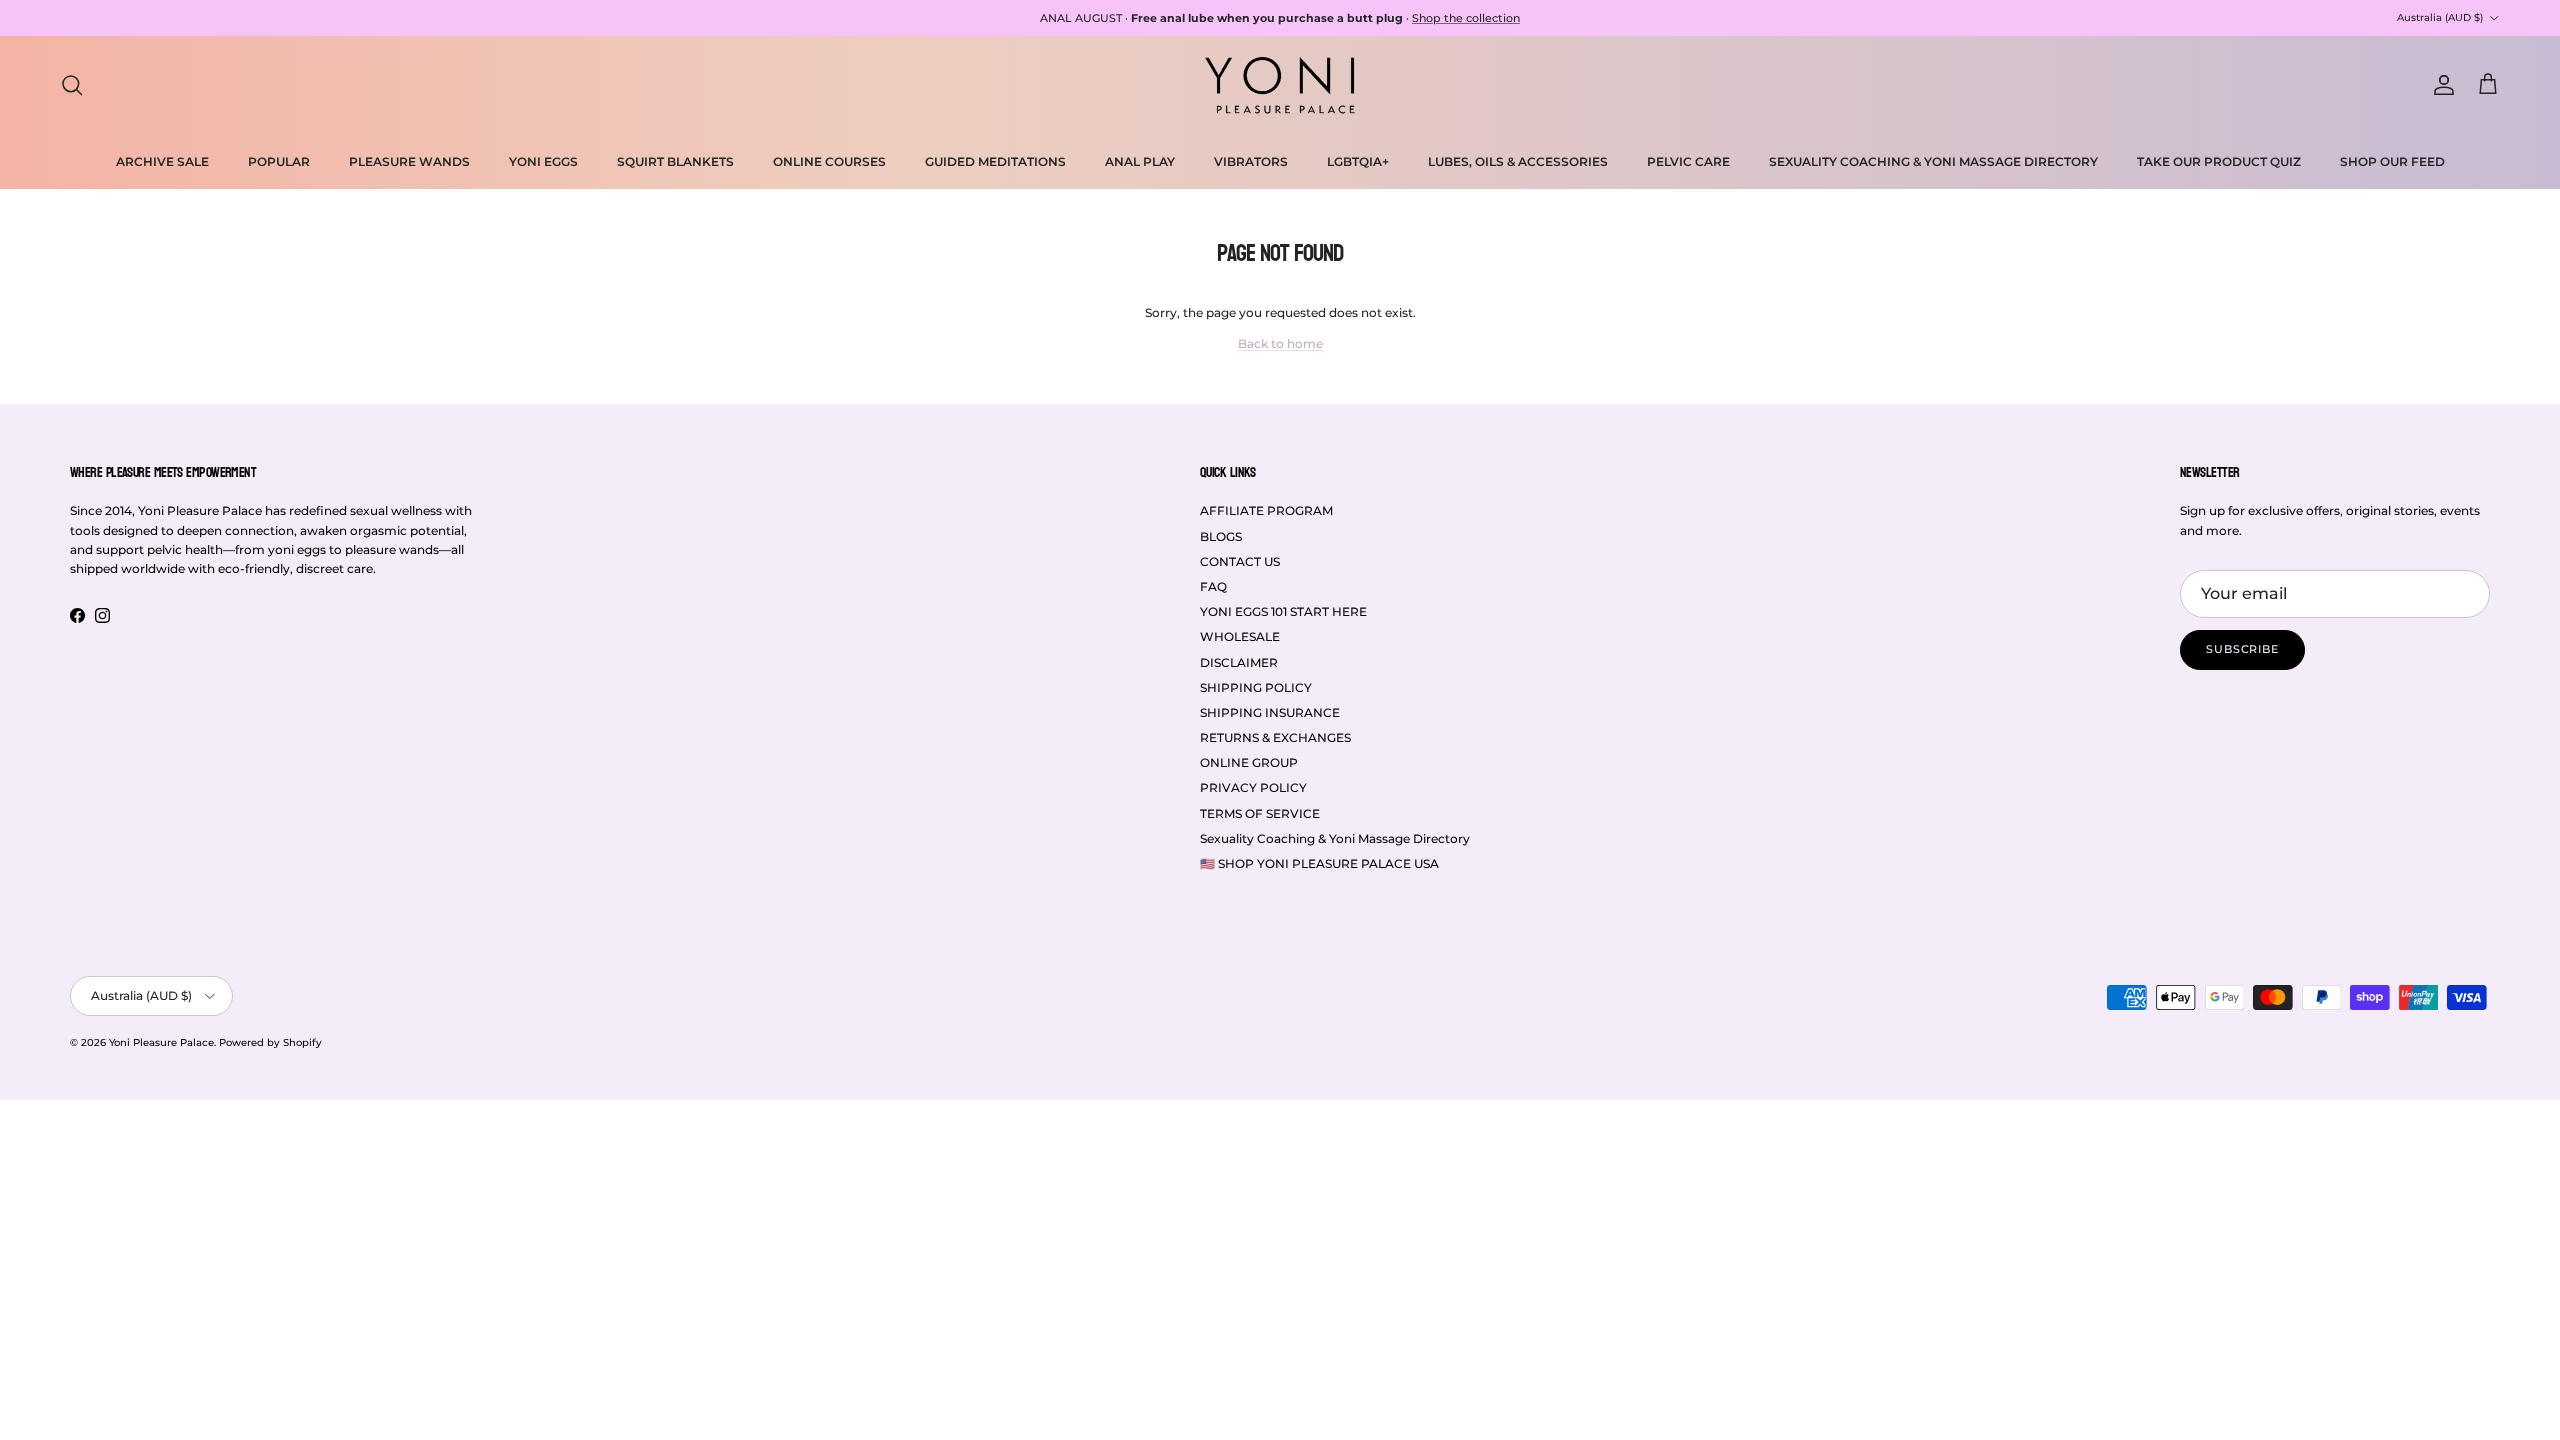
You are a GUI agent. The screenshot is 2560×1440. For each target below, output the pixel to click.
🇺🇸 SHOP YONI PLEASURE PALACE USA (1319, 863)
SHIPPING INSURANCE (1270, 712)
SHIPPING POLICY (1256, 687)
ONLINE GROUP (1249, 762)
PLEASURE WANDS (409, 161)
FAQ (1213, 586)
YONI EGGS (543, 161)
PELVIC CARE (1688, 161)
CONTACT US (1240, 561)
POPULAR (279, 161)
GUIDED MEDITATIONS (995, 161)
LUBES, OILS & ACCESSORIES (1518, 161)
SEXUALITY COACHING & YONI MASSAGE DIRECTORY (1933, 161)
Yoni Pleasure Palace (161, 1042)
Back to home (1280, 343)
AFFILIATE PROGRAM (1266, 510)
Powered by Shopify (270, 1042)
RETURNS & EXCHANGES (1275, 737)
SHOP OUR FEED (2392, 161)
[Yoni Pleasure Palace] (1280, 85)
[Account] (2440, 85)
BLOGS (1221, 536)
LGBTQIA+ (1358, 161)
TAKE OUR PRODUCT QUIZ (2219, 161)
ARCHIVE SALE (162, 161)
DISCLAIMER (1239, 662)
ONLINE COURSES (829, 161)
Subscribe (2242, 649)
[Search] (72, 85)
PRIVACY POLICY (1253, 787)
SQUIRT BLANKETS (675, 161)
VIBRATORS (1251, 161)
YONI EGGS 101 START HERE (1283, 611)
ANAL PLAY (1140, 161)
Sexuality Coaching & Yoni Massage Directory (1335, 838)
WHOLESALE (1240, 636)
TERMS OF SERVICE (1260, 813)
